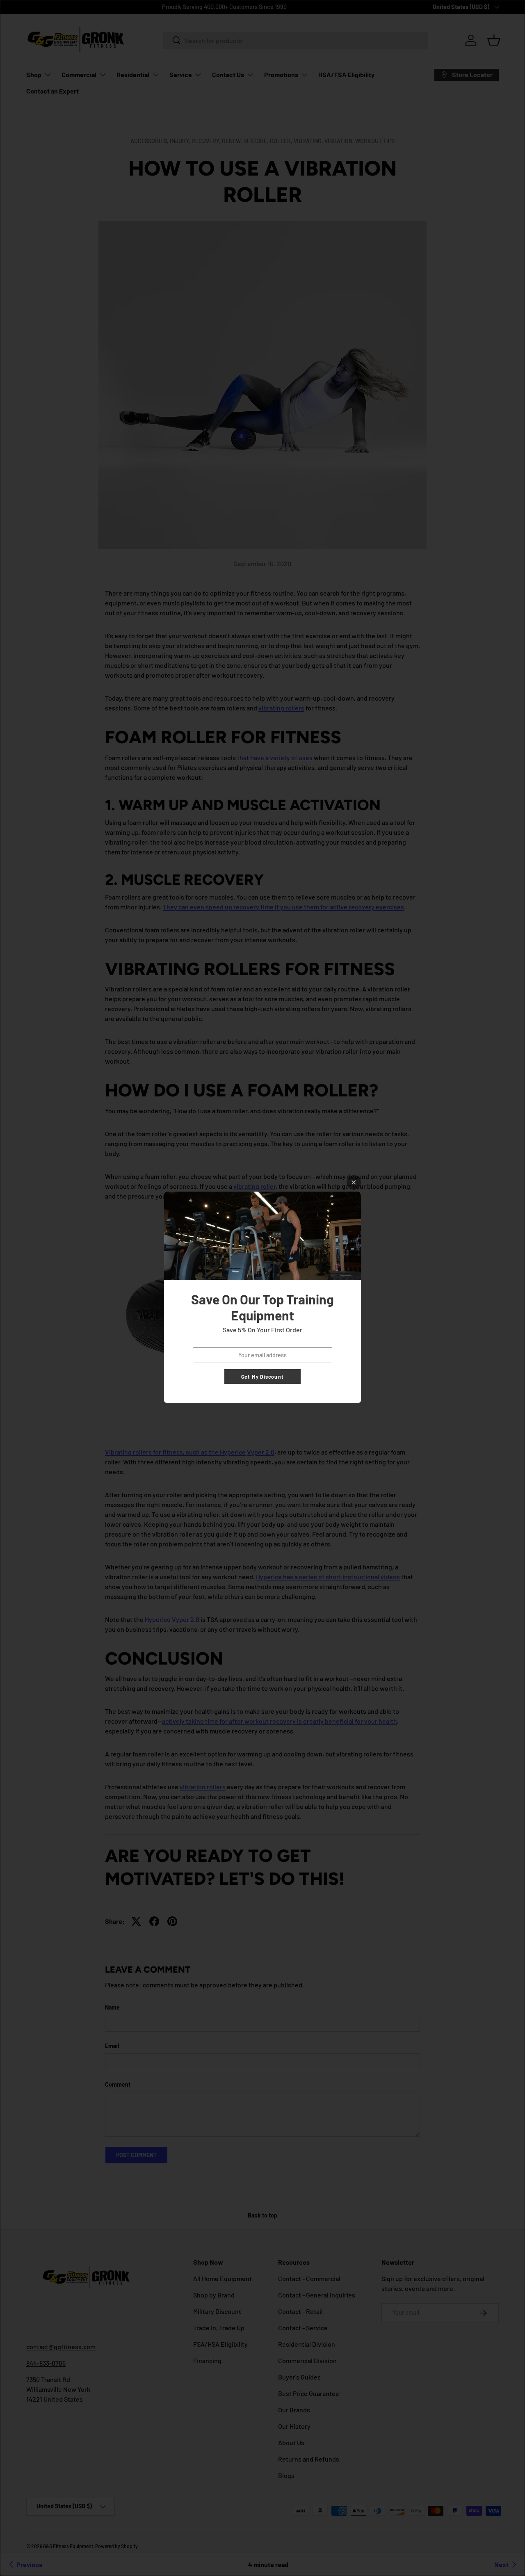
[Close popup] (354, 1182)
